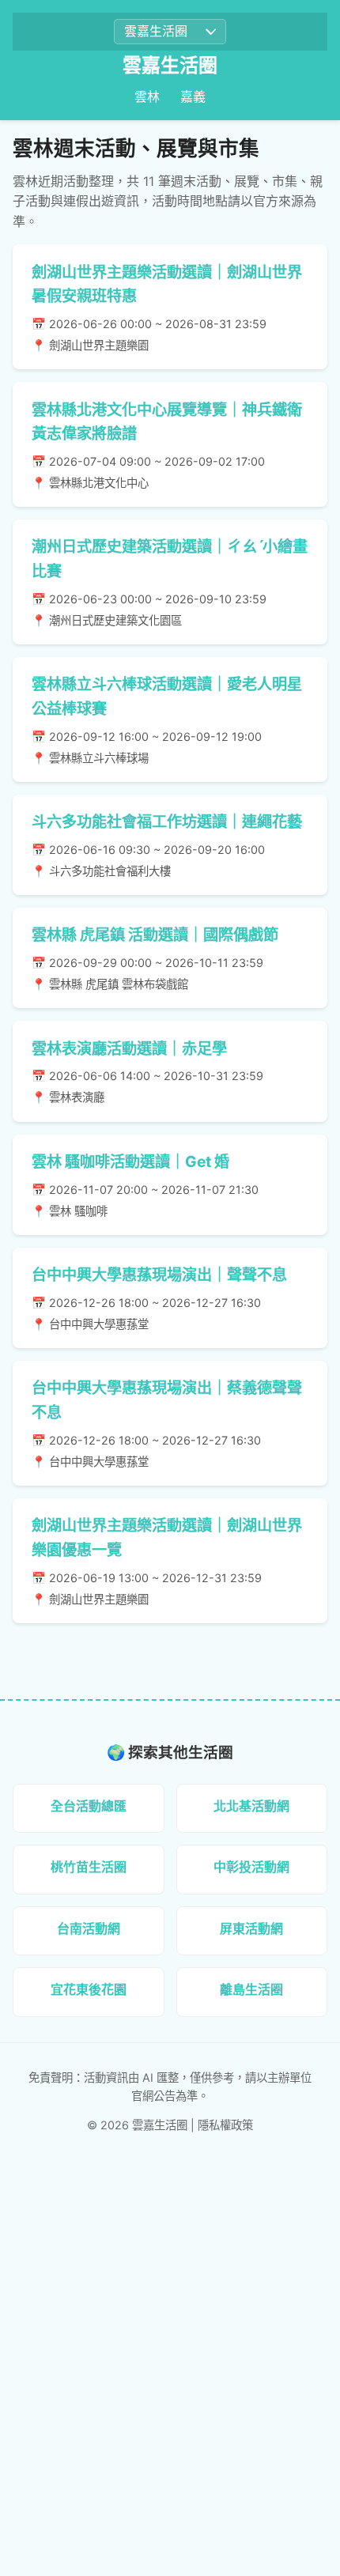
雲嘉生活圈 (170, 65)
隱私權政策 (225, 2125)
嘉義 (193, 96)
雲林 (147, 96)
